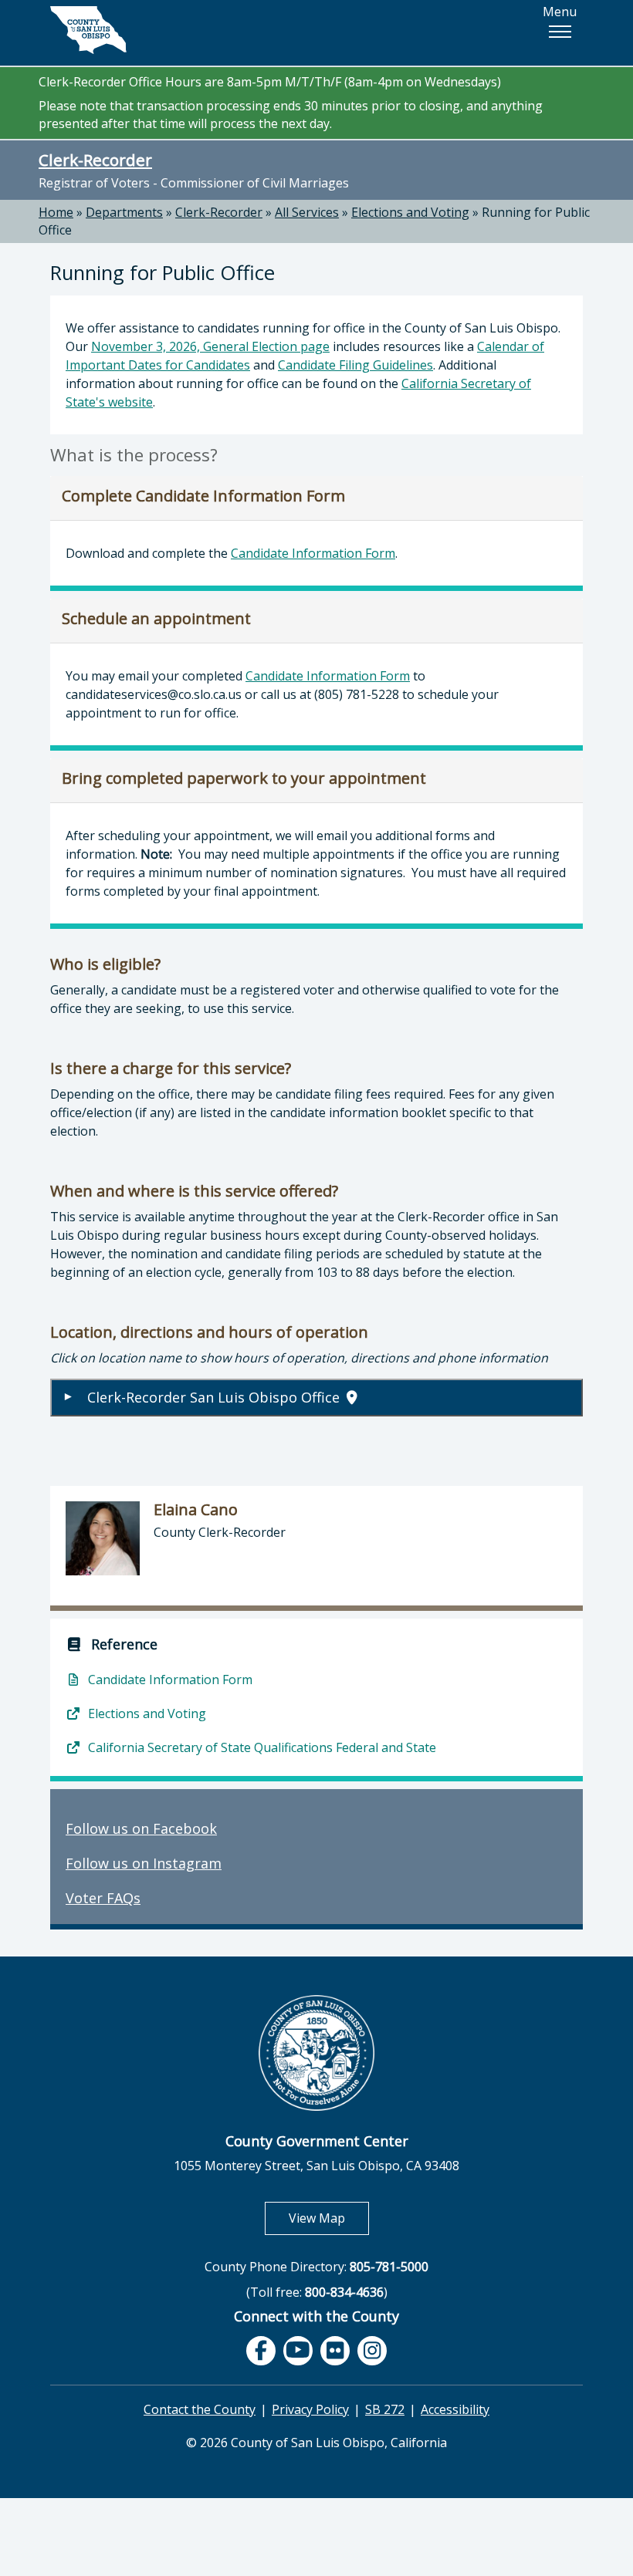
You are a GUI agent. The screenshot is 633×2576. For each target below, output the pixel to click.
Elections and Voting (410, 212)
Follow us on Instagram (144, 1863)
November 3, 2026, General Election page (210, 346)
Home (56, 212)
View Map (329, 2218)
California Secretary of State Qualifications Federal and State (261, 1747)
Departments (124, 212)
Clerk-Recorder (95, 160)
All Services (307, 212)
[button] (560, 32)
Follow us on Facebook (141, 1828)
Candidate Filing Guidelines (355, 365)
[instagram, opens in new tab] (372, 2351)
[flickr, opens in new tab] (335, 2351)
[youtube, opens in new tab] (298, 2350)
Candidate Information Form (313, 553)
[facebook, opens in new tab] (261, 2351)
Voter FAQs (103, 1898)
